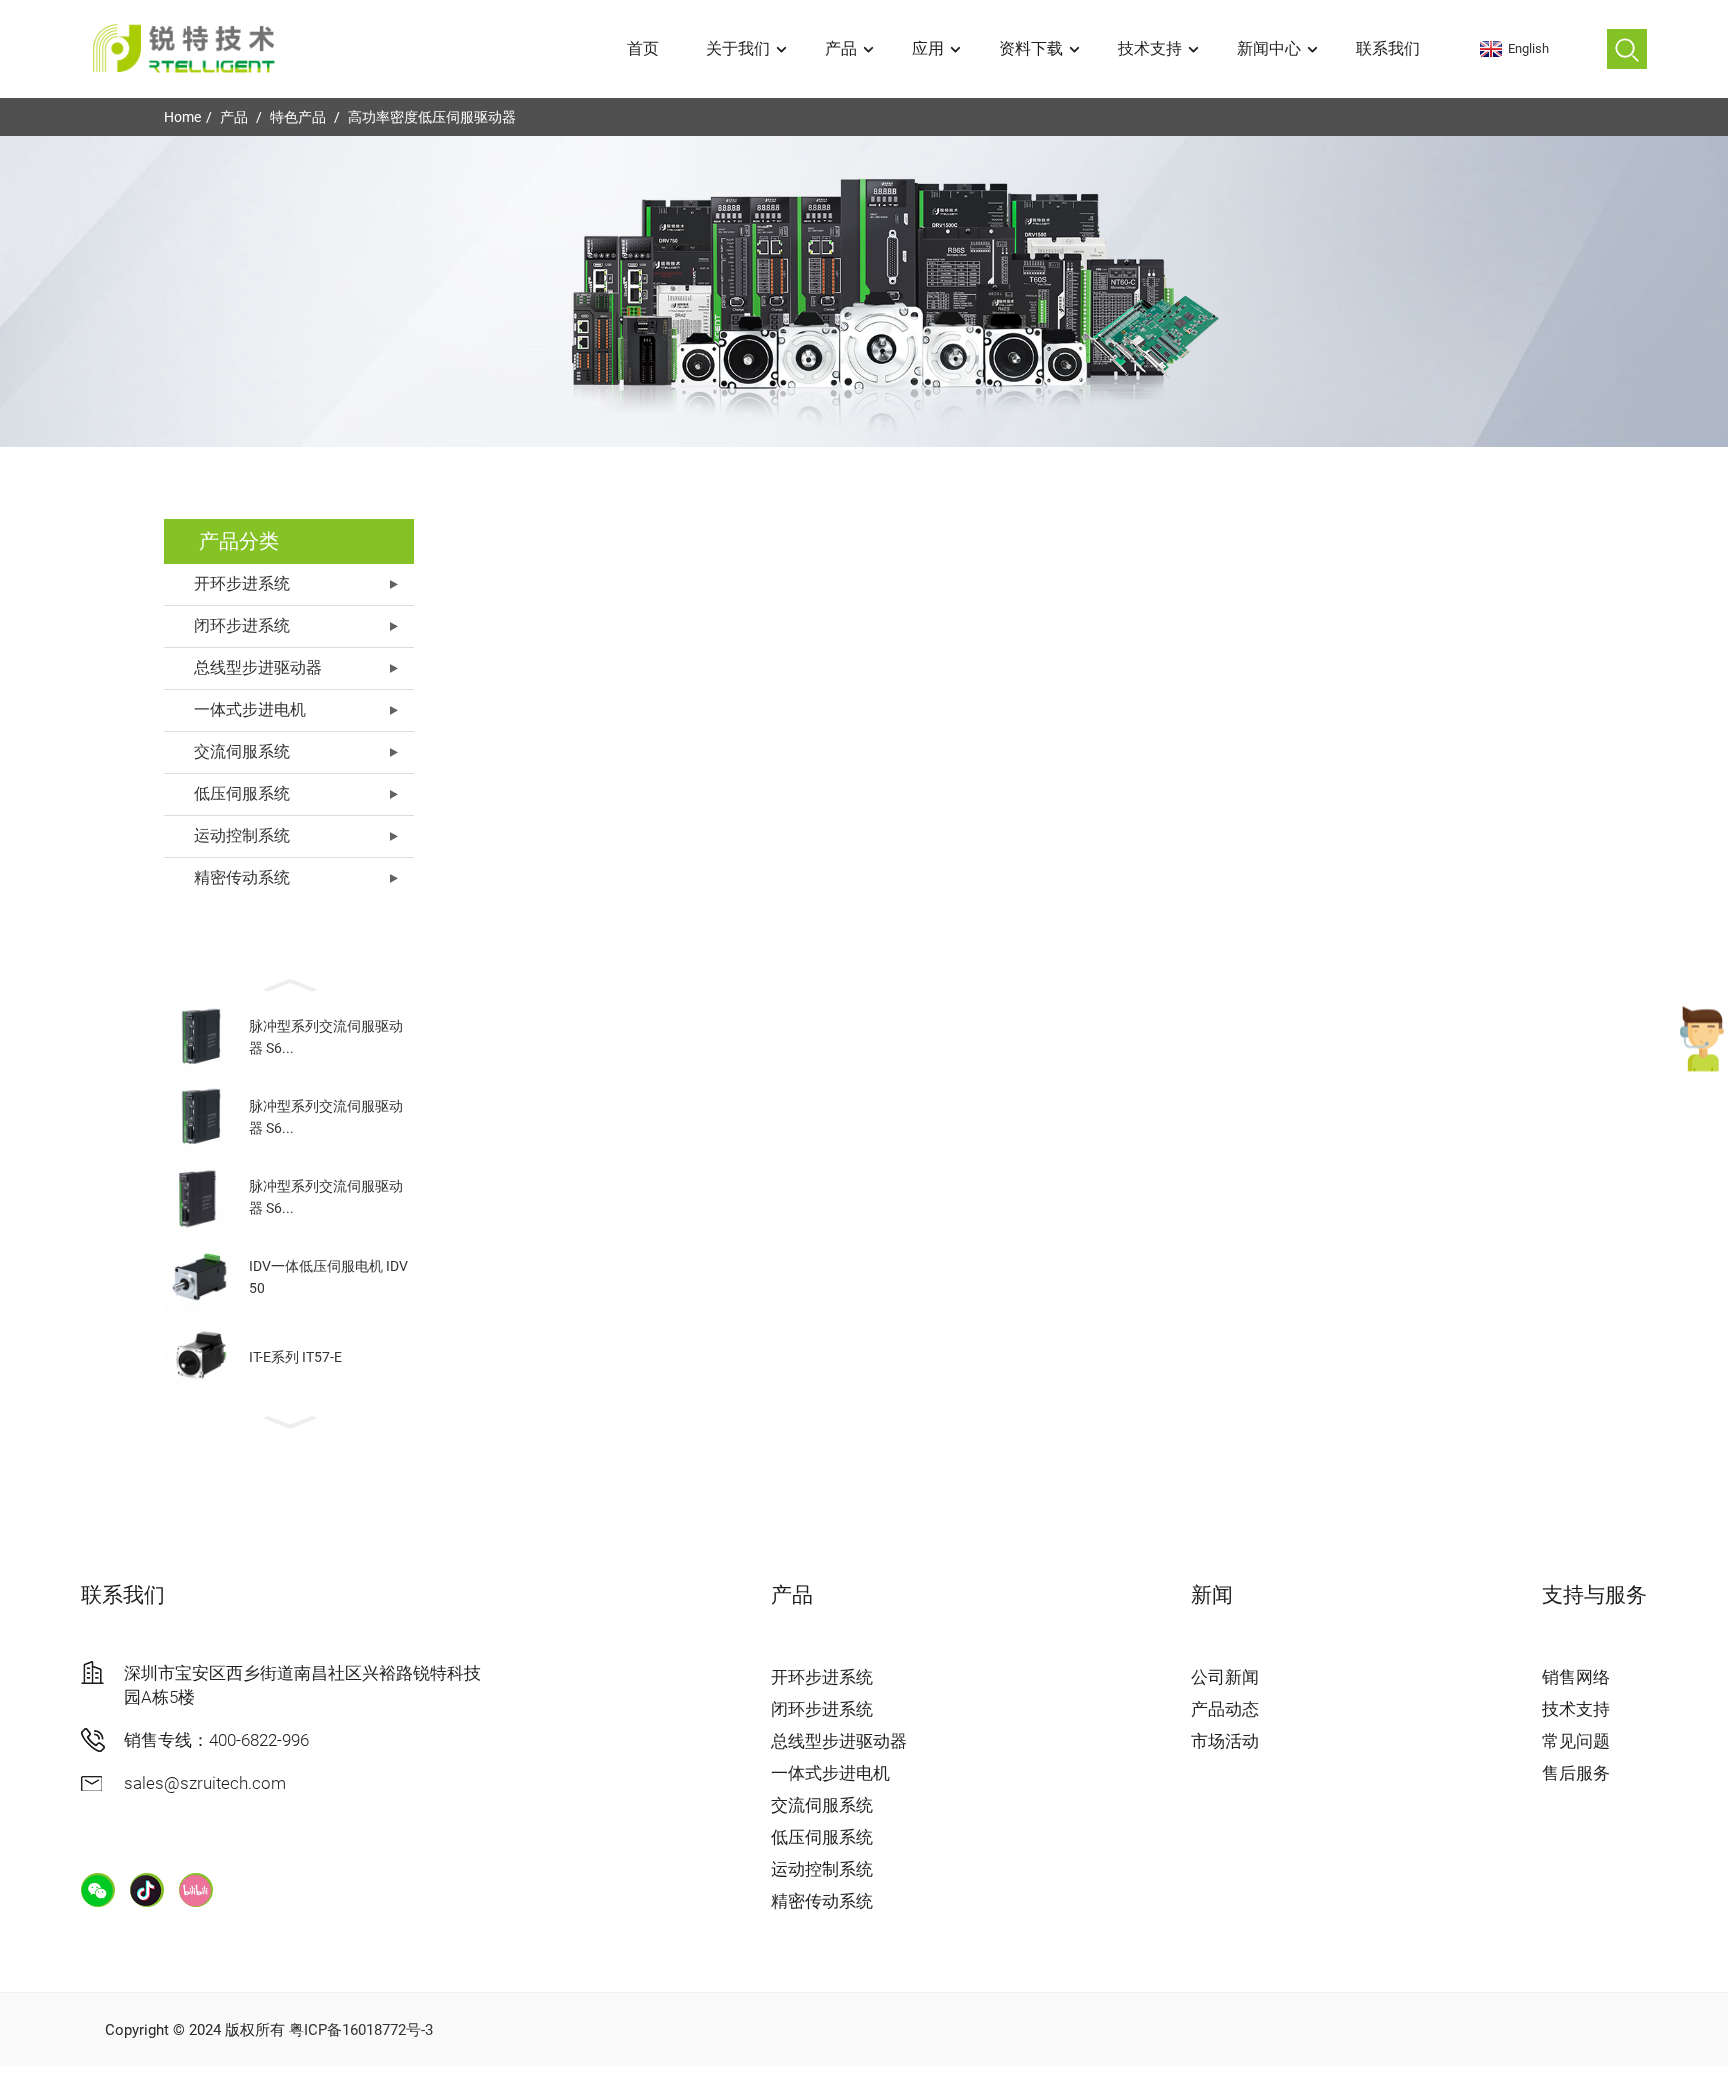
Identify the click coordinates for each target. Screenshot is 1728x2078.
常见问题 (1576, 1741)
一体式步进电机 (250, 709)
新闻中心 (1269, 48)
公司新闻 (1225, 1677)
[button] (289, 983)
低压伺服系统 (242, 793)
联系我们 (1388, 48)
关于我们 (738, 48)
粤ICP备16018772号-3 (361, 2030)
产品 (841, 48)
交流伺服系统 (242, 751)
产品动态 (1225, 1709)
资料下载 (1031, 48)
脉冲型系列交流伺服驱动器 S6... (326, 1037)
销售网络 (1576, 1677)
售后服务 (1576, 1773)
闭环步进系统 (242, 625)
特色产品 (298, 117)
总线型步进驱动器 (258, 667)
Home (182, 117)
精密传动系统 (242, 877)
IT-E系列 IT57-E (295, 1357)
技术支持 (1150, 48)
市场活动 (1225, 1741)
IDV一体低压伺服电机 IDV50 (328, 1277)
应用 (928, 48)
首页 (643, 48)
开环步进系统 (242, 583)
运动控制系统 (242, 835)
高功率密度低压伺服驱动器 (432, 117)
